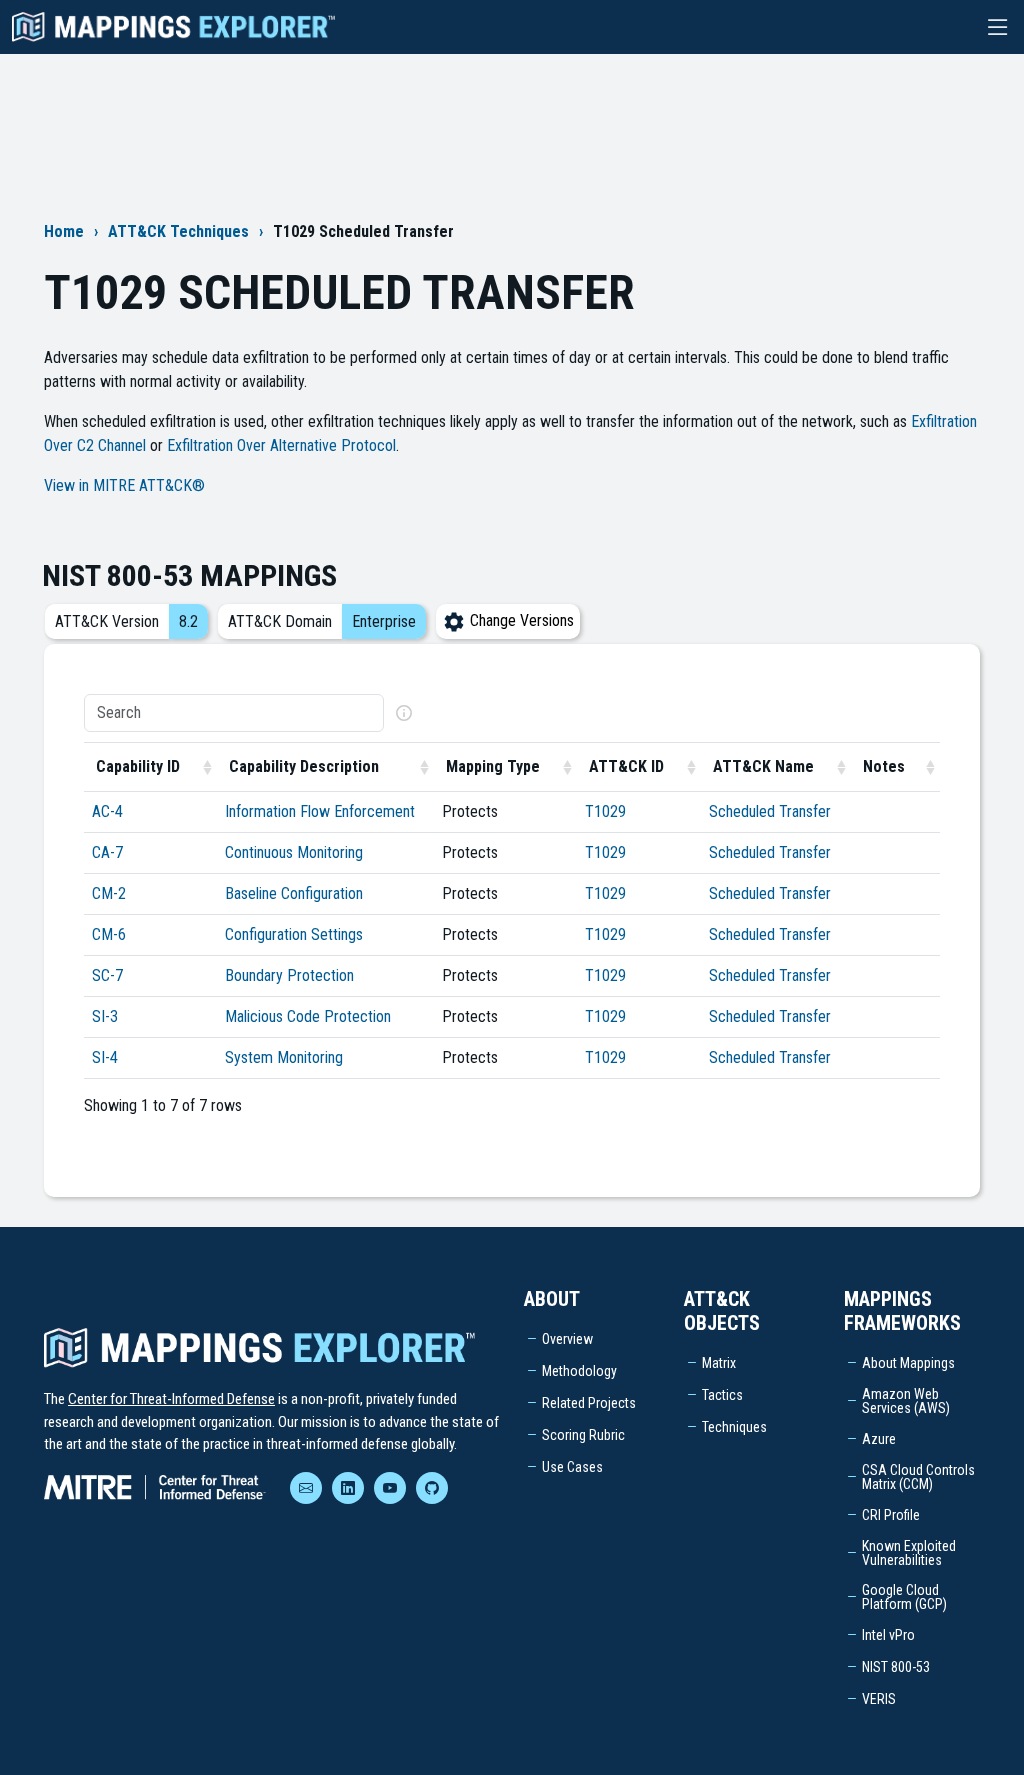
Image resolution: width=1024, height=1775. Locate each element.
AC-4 (107, 811)
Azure (879, 1439)
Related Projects (589, 1403)
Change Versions (520, 620)
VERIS (879, 1699)
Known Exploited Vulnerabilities (909, 1553)
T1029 (605, 811)
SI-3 (105, 1016)
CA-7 (107, 852)
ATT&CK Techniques (178, 231)
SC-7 (107, 975)
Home (64, 231)
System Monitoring (284, 1057)
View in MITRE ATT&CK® (124, 485)
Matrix (719, 1363)
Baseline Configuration (294, 893)
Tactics (722, 1395)
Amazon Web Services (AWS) (906, 1401)
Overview (567, 1339)
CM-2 (109, 893)
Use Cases (572, 1467)
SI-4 (105, 1057)
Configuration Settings (294, 934)
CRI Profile (891, 1515)
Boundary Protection (289, 975)
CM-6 (109, 934)
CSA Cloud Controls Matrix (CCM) (918, 1477)
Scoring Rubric (583, 1435)
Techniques (734, 1427)
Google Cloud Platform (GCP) (904, 1597)
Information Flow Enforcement (320, 811)
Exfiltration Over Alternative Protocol (281, 445)
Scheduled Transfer (770, 811)
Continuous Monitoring (294, 852)
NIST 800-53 (896, 1667)
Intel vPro (888, 1635)
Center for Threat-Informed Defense (171, 1399)
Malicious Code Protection (308, 1016)
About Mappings (908, 1363)
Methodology (579, 1371)
